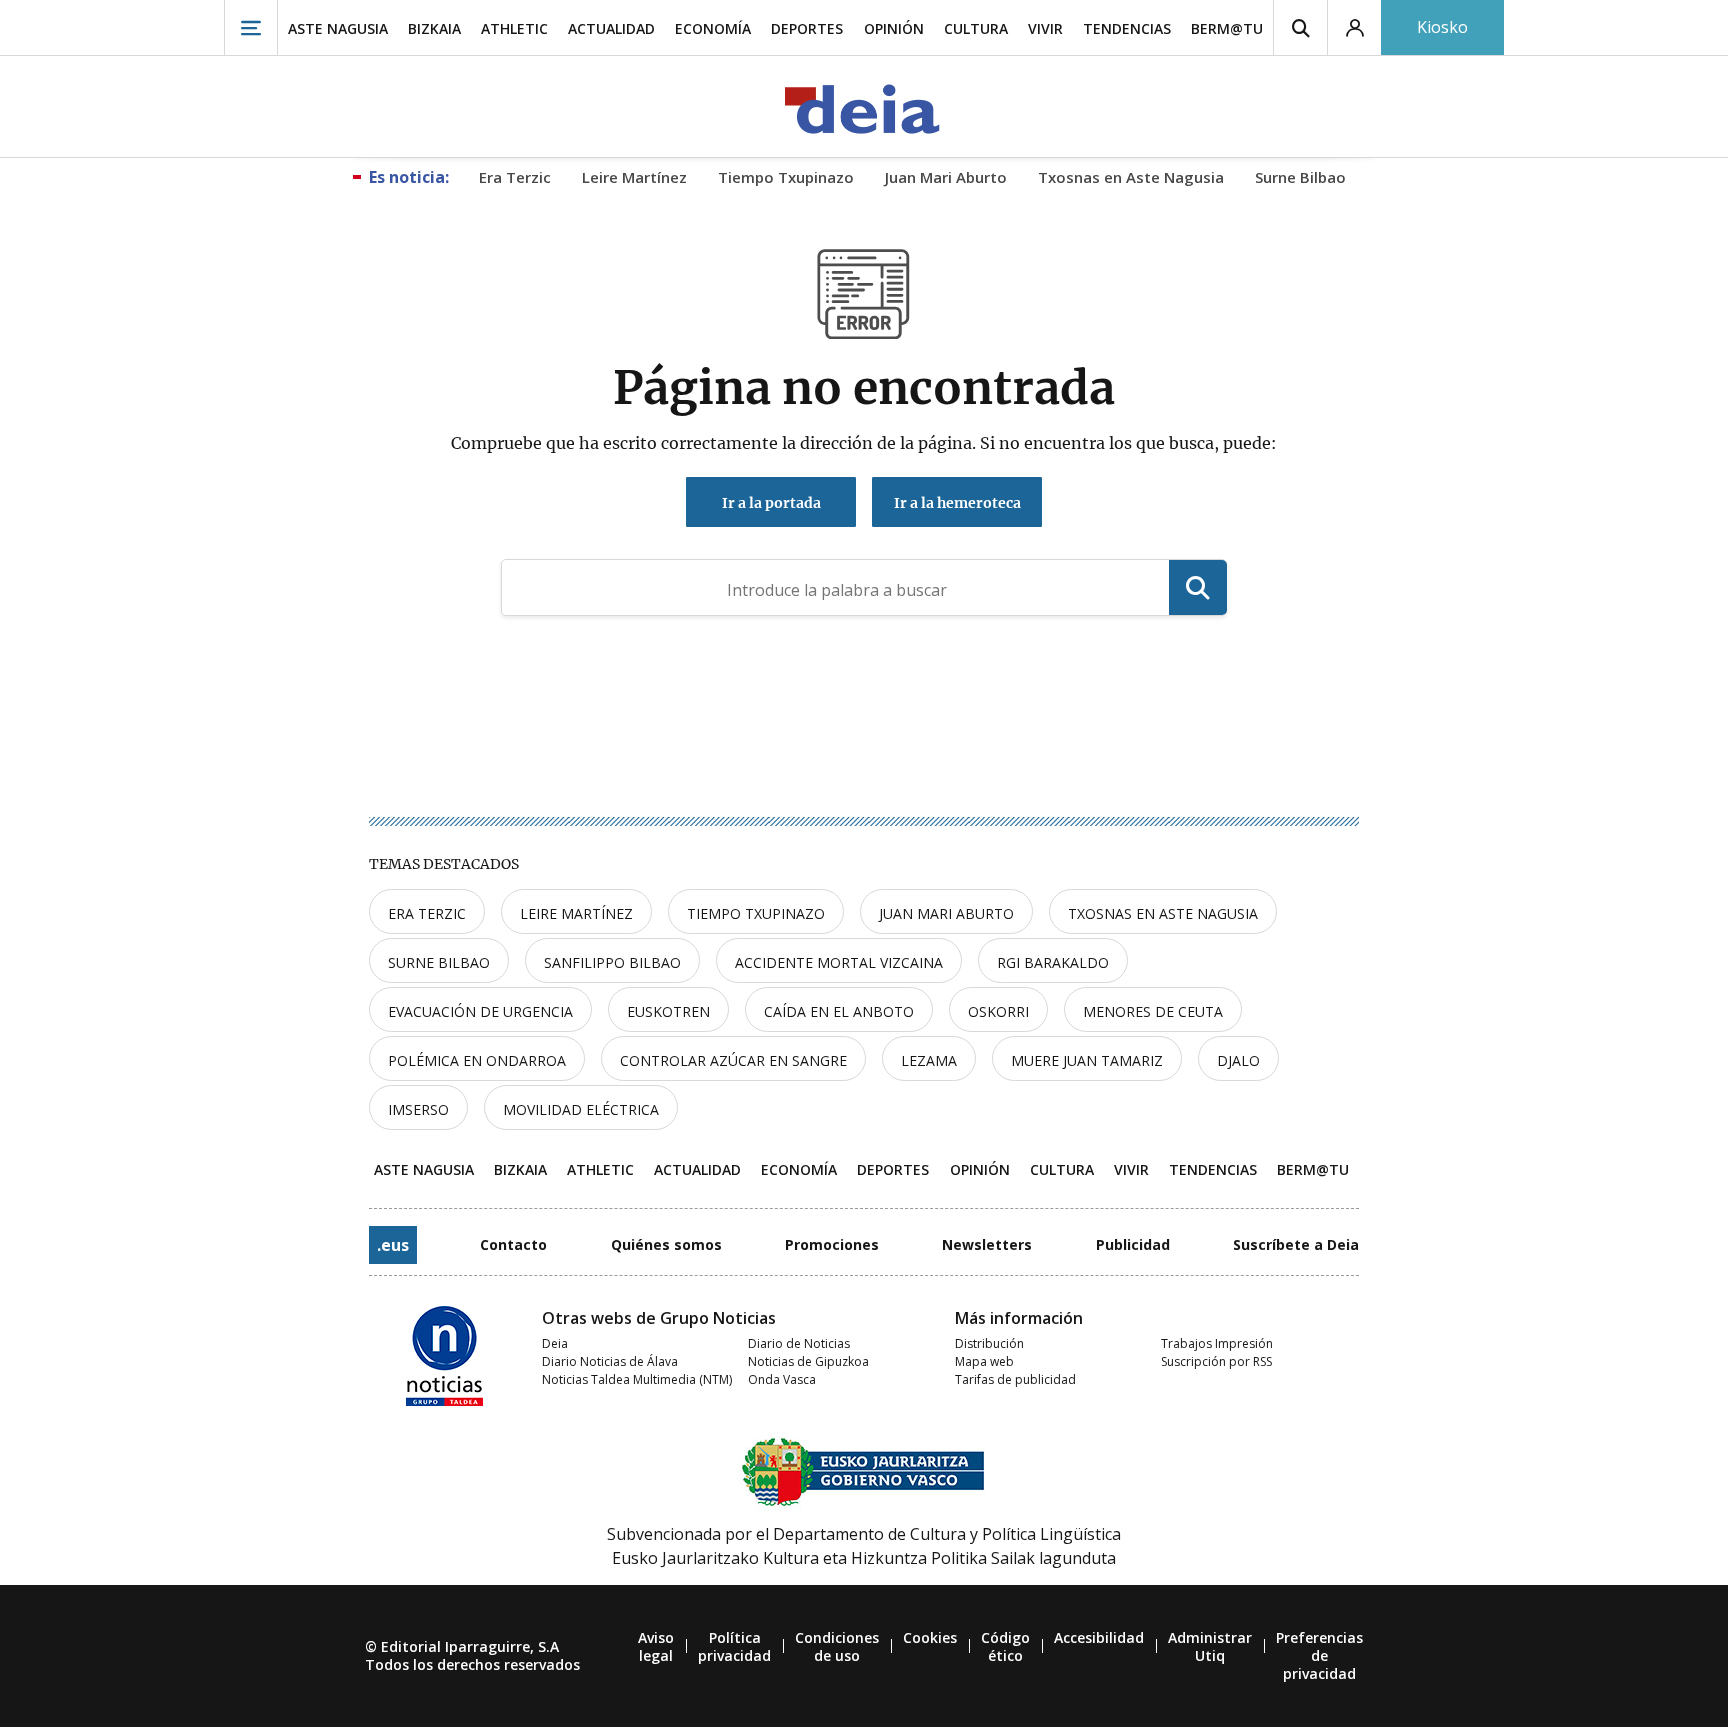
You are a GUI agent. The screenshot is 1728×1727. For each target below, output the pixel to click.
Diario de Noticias (799, 1343)
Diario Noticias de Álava (610, 1361)
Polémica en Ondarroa (477, 1060)
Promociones (832, 1244)
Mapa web (984, 1361)
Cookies (930, 1637)
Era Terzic (427, 913)
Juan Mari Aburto (946, 913)
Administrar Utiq (1210, 1646)
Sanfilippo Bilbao (612, 962)
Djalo (1238, 1060)
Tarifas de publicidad (1015, 1379)
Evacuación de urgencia (480, 1011)
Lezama (929, 1060)
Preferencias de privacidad (1319, 1655)
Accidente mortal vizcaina (839, 962)
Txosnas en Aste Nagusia (1163, 913)
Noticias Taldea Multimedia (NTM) (637, 1379)
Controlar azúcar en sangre (733, 1060)
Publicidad (1133, 1244)
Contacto (513, 1244)
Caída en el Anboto (839, 1011)
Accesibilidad (1099, 1637)
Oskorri (998, 1011)
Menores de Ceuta (1153, 1011)
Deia (555, 1343)
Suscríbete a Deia (1296, 1244)
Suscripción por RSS (1216, 1361)
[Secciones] (251, 27)
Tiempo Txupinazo (756, 913)
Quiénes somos (666, 1244)
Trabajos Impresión (1217, 1343)
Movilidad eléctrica (581, 1109)
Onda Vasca (782, 1379)
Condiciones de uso (837, 1646)
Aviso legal (656, 1646)
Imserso (418, 1109)
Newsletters (987, 1244)
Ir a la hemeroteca (957, 503)
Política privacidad (734, 1646)
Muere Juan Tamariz (1087, 1060)
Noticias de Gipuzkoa (808, 1361)
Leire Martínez (576, 913)
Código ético (1005, 1646)
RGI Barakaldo (1053, 962)
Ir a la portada (771, 503)
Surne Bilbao (439, 962)
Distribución (989, 1343)
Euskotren (668, 1011)
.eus (393, 1245)
